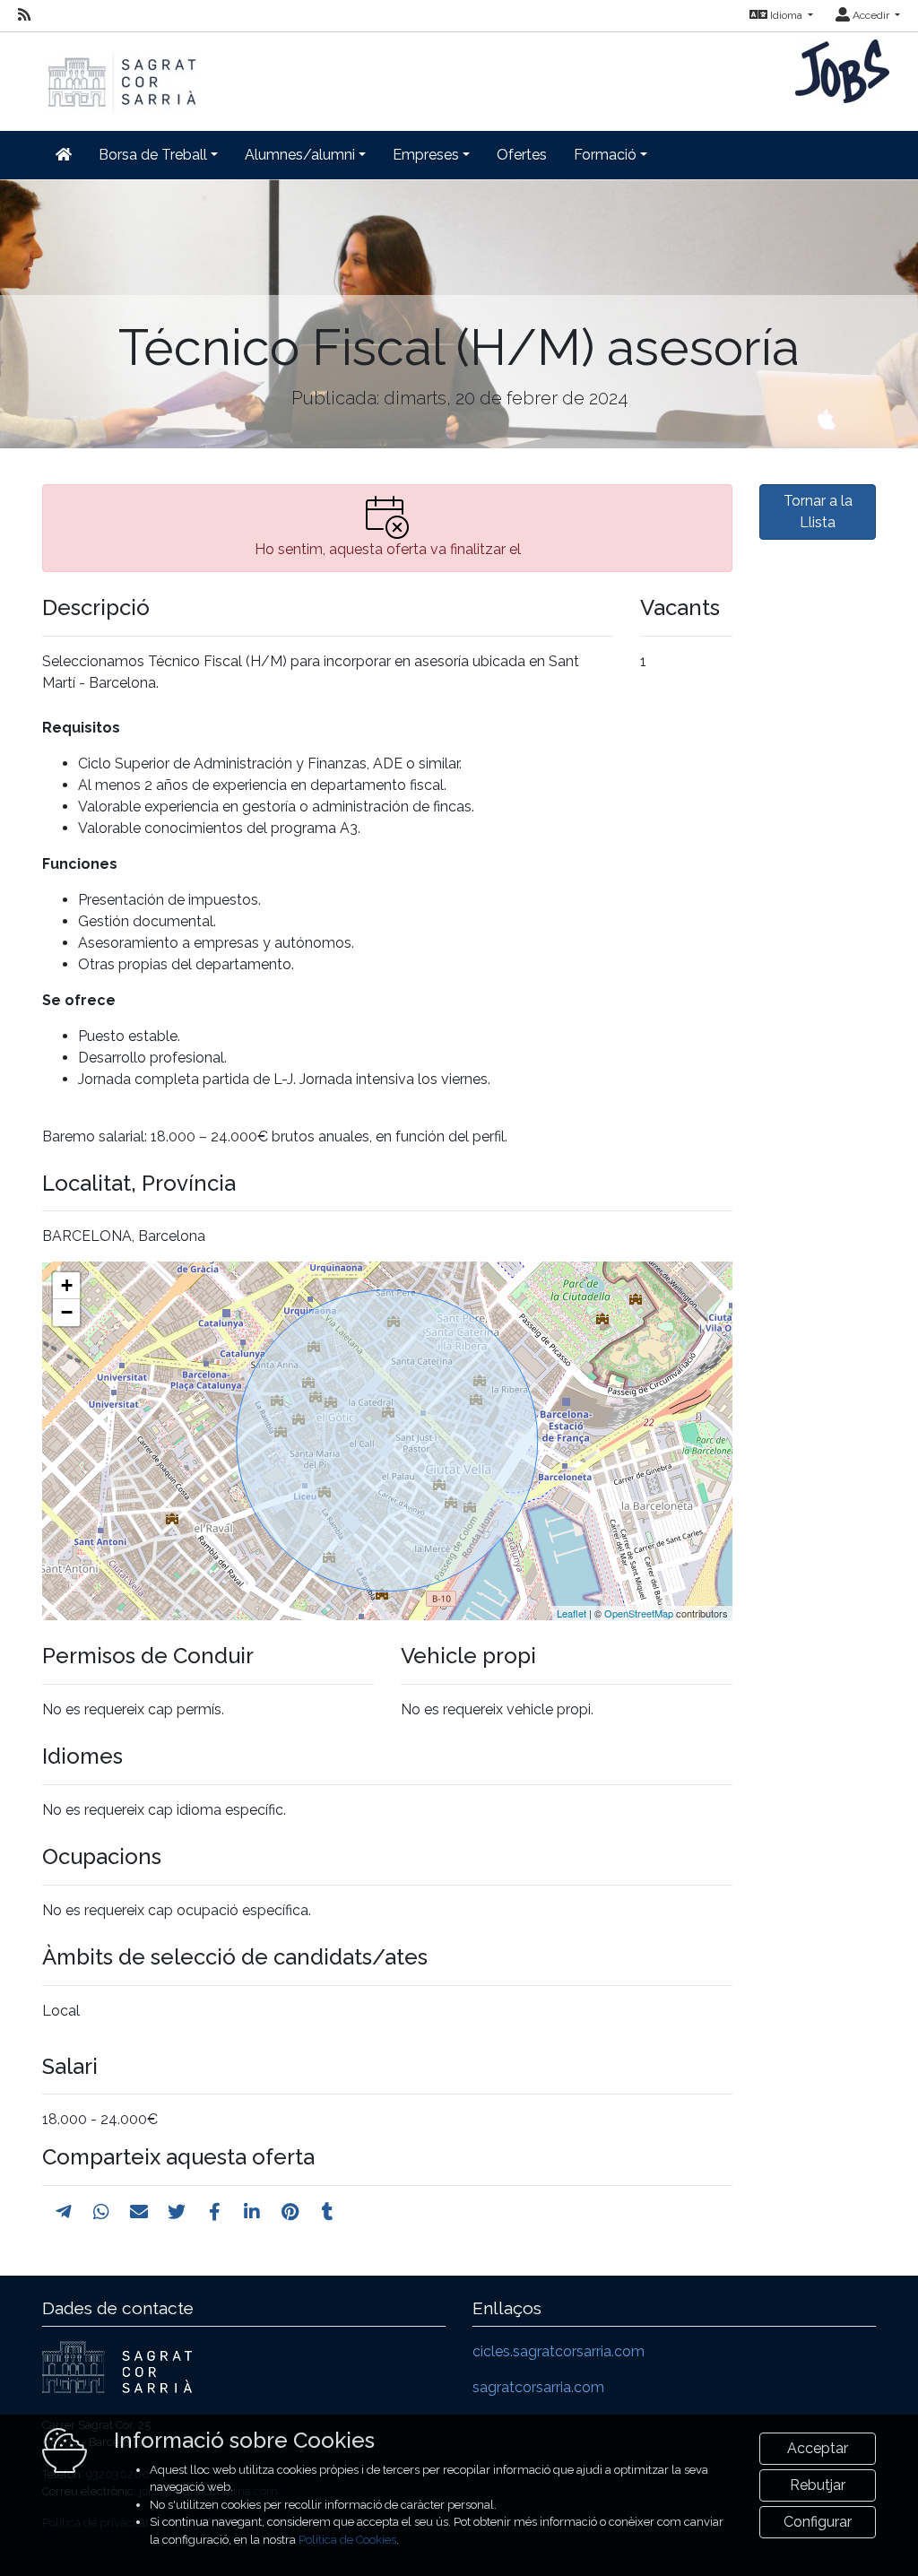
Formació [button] (605, 155)
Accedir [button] (871, 15)
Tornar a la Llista (818, 512)
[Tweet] (177, 2212)
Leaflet (572, 1613)
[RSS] (24, 15)
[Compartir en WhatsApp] (101, 2212)
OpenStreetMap (639, 1613)
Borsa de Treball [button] (153, 155)
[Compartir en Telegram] (64, 2212)
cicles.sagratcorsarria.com (559, 2351)
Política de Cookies (347, 2540)
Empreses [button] (426, 155)
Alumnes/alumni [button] (300, 155)
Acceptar (818, 2448)
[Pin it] (290, 2212)
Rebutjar (818, 2485)
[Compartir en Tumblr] (328, 2212)
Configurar (818, 2522)
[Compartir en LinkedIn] (252, 2212)
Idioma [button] (786, 15)
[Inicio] (120, 73)
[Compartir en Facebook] (215, 2212)
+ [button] (67, 1285)
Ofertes (522, 155)
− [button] (67, 1312)
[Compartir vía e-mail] (139, 2212)
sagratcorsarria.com (538, 2387)
